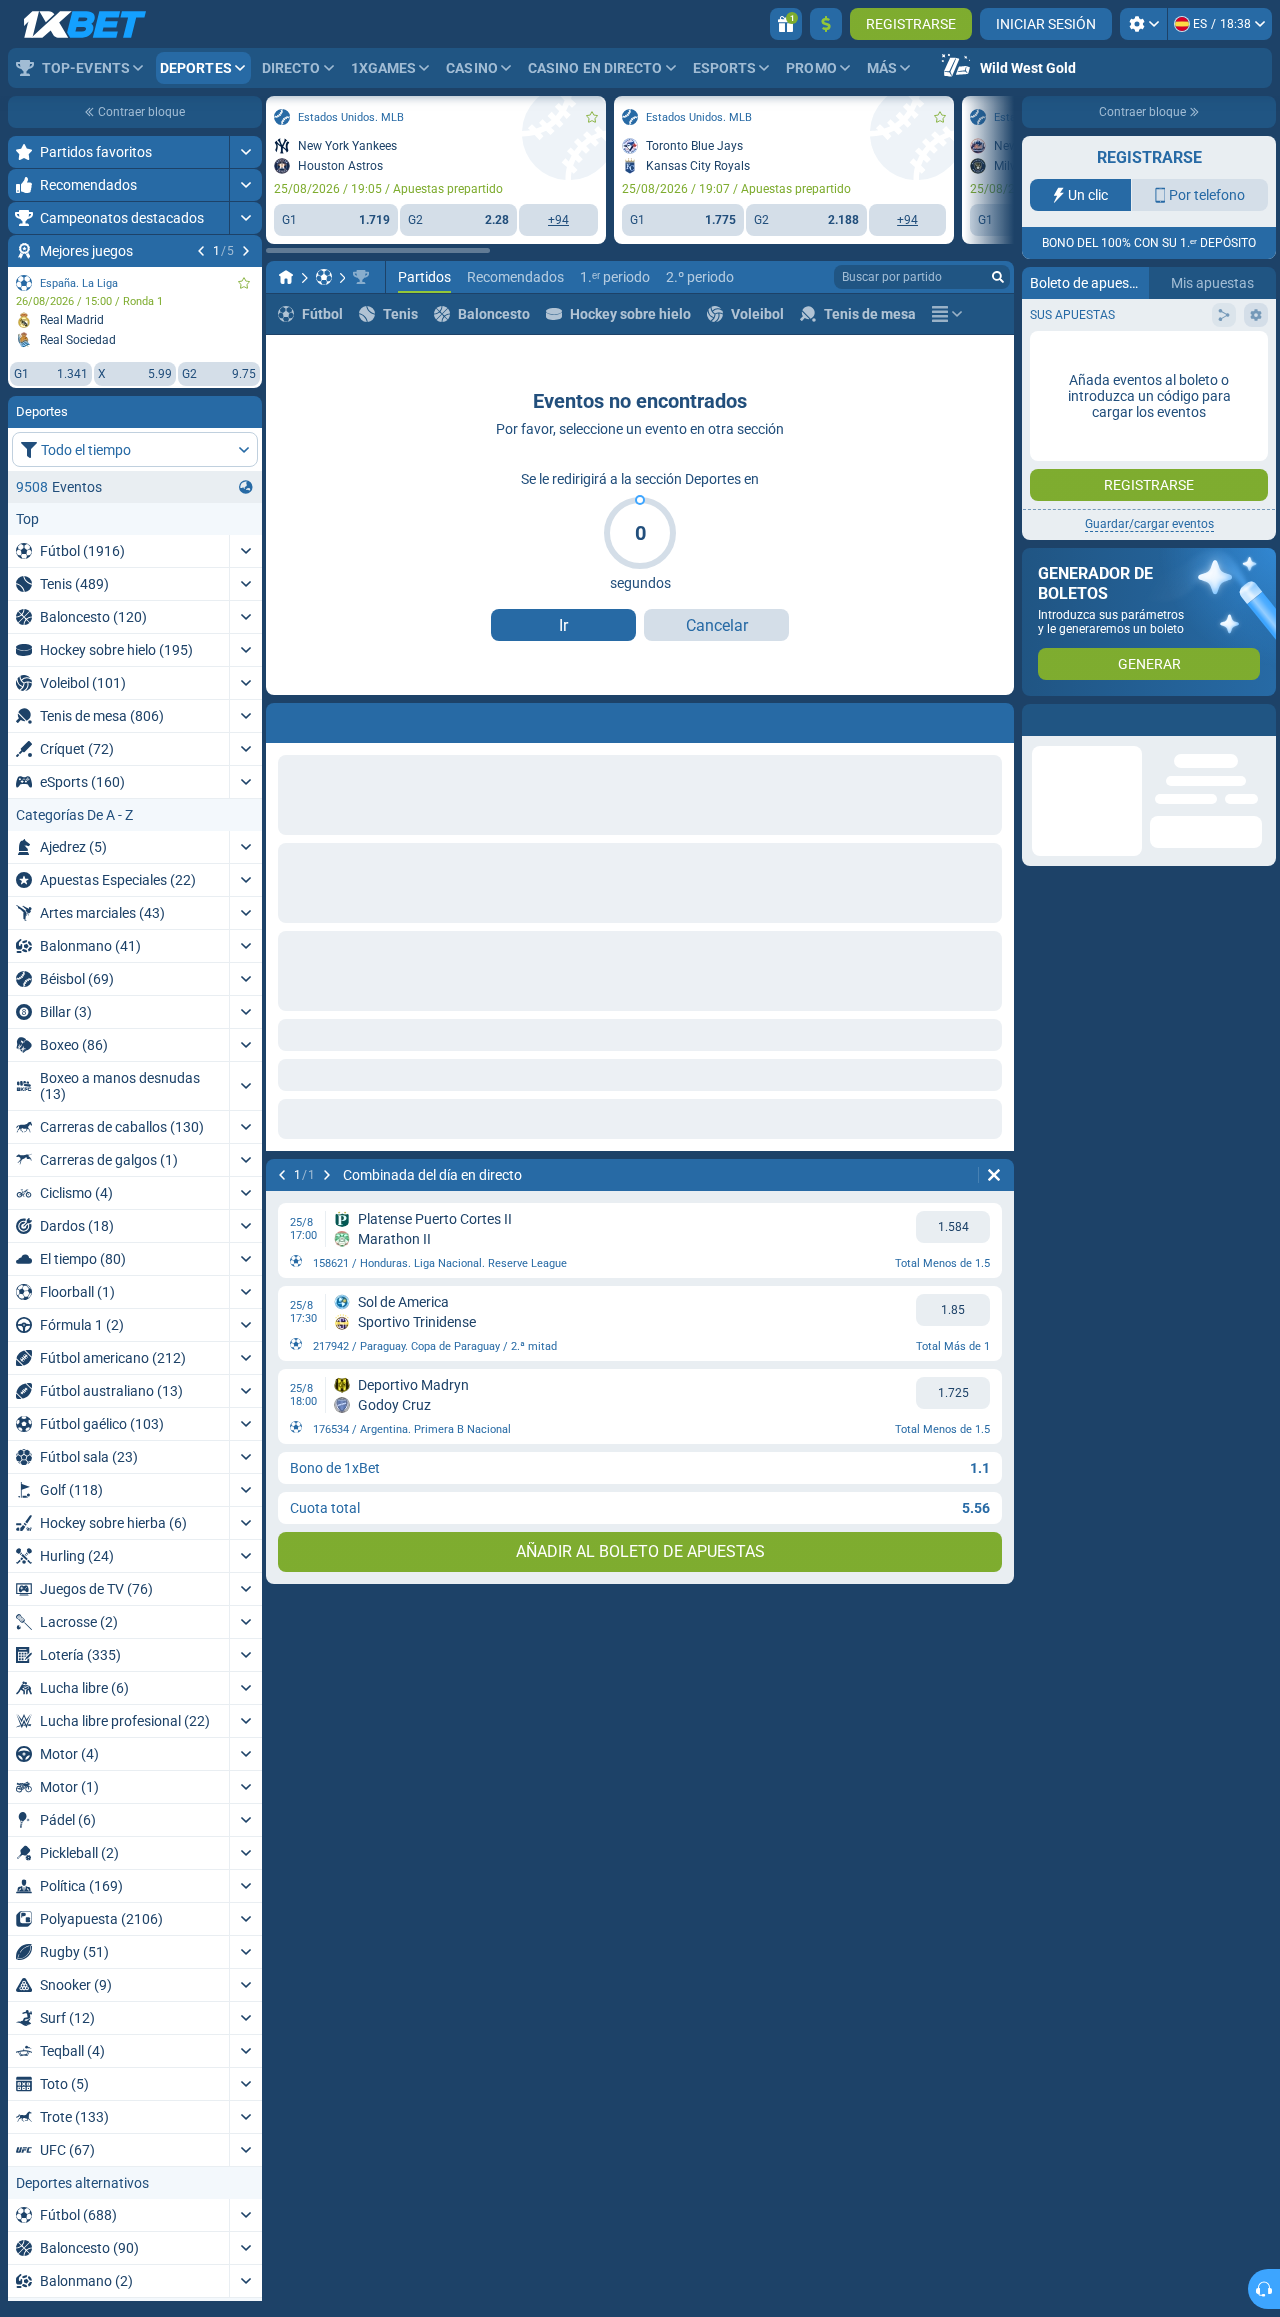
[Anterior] (201, 251)
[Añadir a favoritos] (244, 283)
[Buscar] (998, 277)
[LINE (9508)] (286, 277)
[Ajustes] (1143, 24)
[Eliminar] (994, 1175)
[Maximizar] (245, 152)
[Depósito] (826, 24)
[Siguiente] (246, 251)
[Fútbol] (324, 277)
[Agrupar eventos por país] (246, 487)
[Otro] (947, 314)
